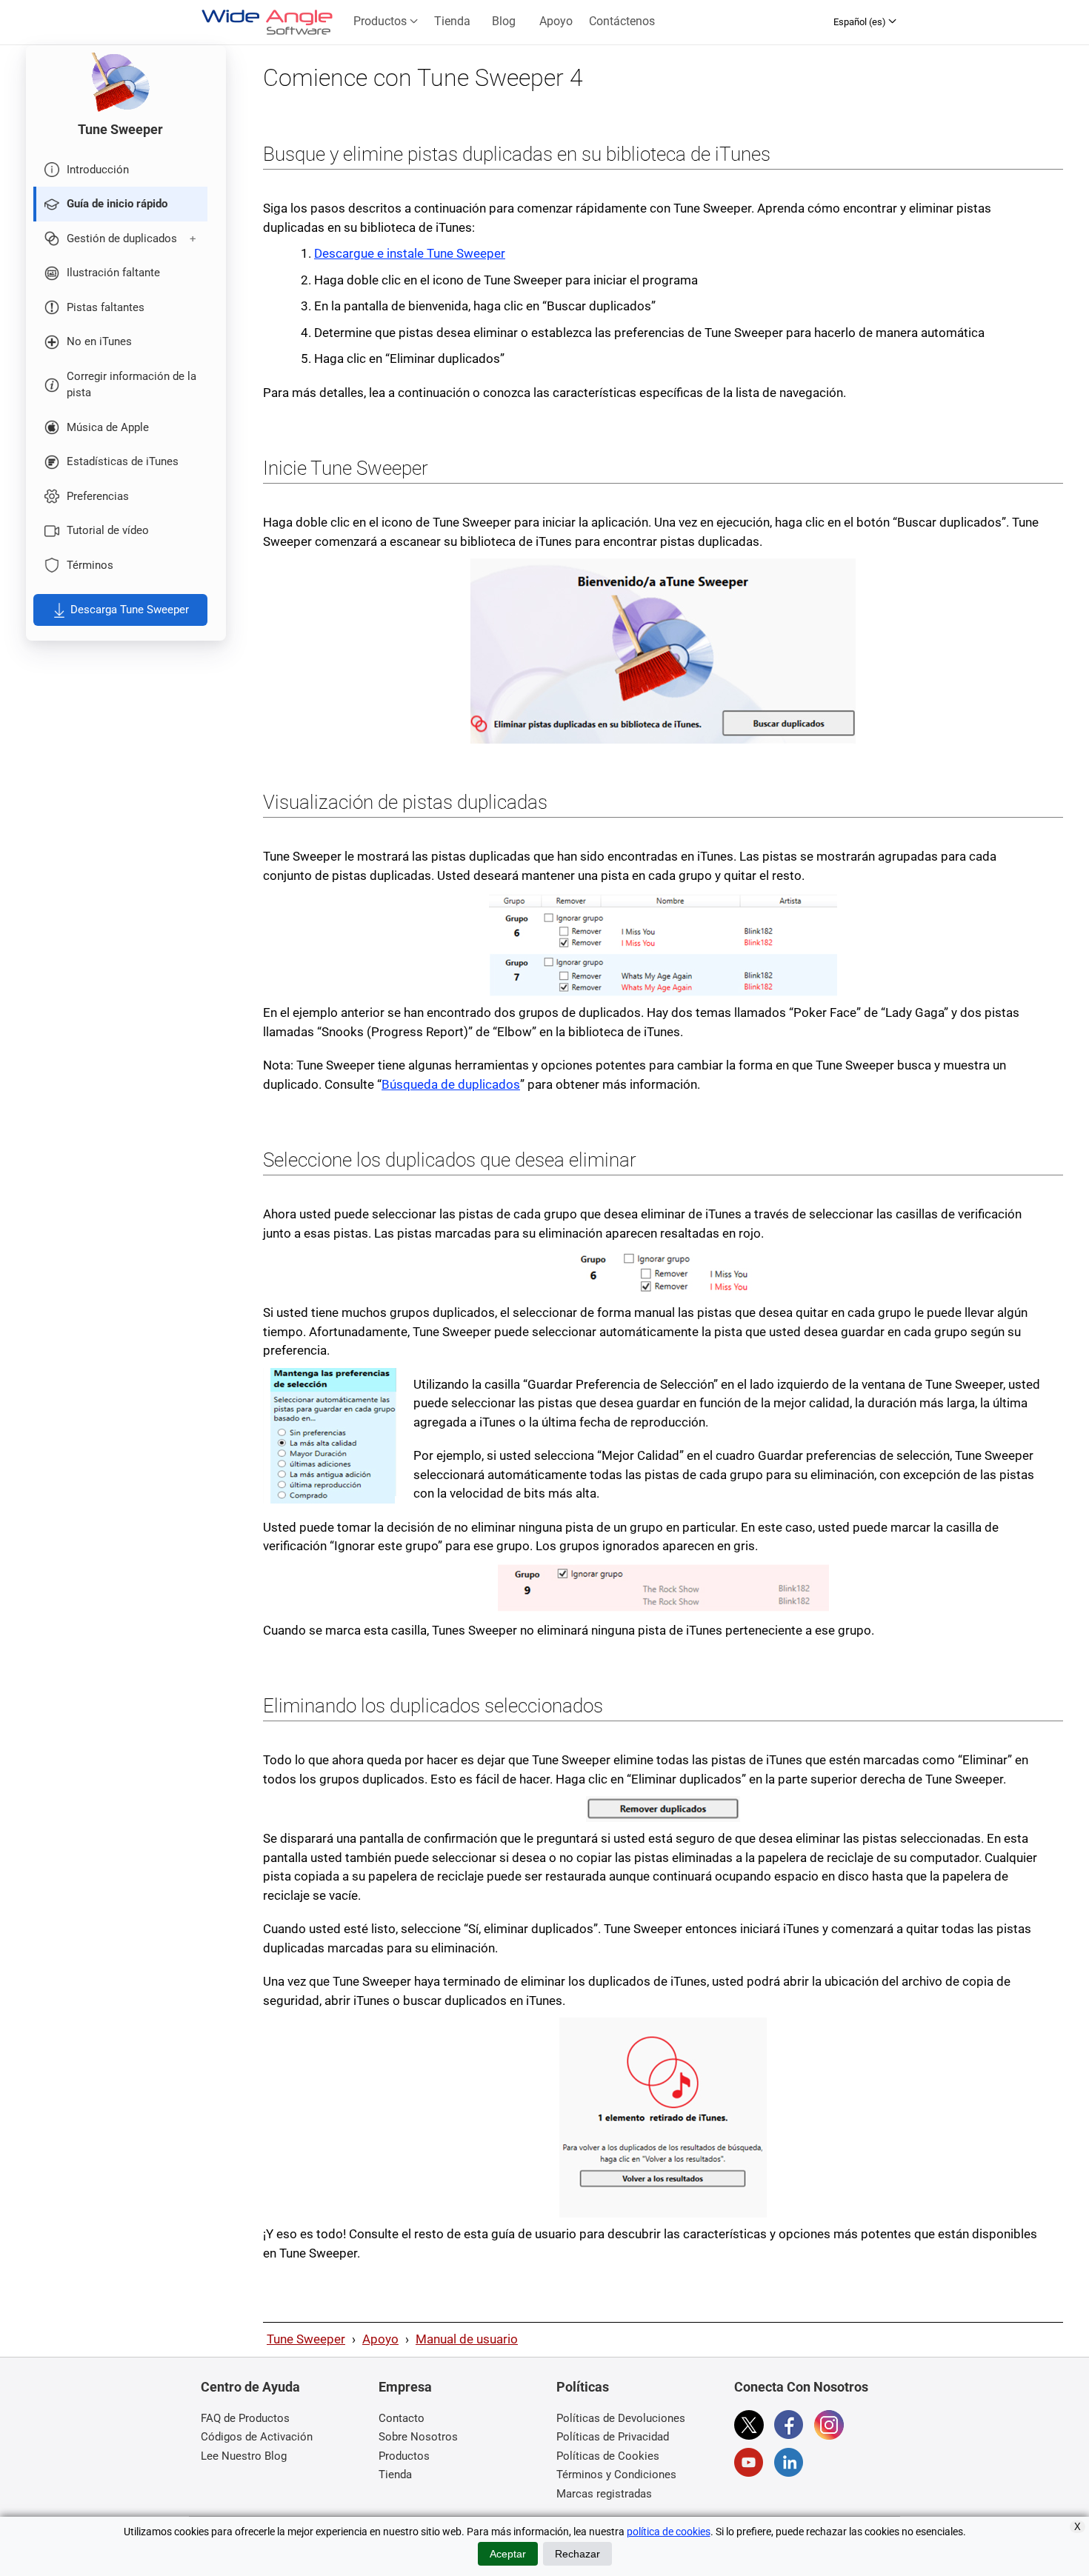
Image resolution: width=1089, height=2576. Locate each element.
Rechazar (577, 2554)
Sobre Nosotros (418, 2437)
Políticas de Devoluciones (621, 2418)
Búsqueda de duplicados (451, 1084)
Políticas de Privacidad (613, 2437)
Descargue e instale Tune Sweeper (410, 253)
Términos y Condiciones (616, 2475)
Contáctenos (622, 21)
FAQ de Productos (245, 2418)
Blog (504, 21)
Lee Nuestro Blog (244, 2456)
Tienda (452, 21)
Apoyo (556, 21)
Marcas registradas (604, 2494)
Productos (382, 21)
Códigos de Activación (257, 2437)
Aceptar (508, 2554)
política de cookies (669, 2532)
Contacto (402, 2418)
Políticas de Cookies (608, 2456)
